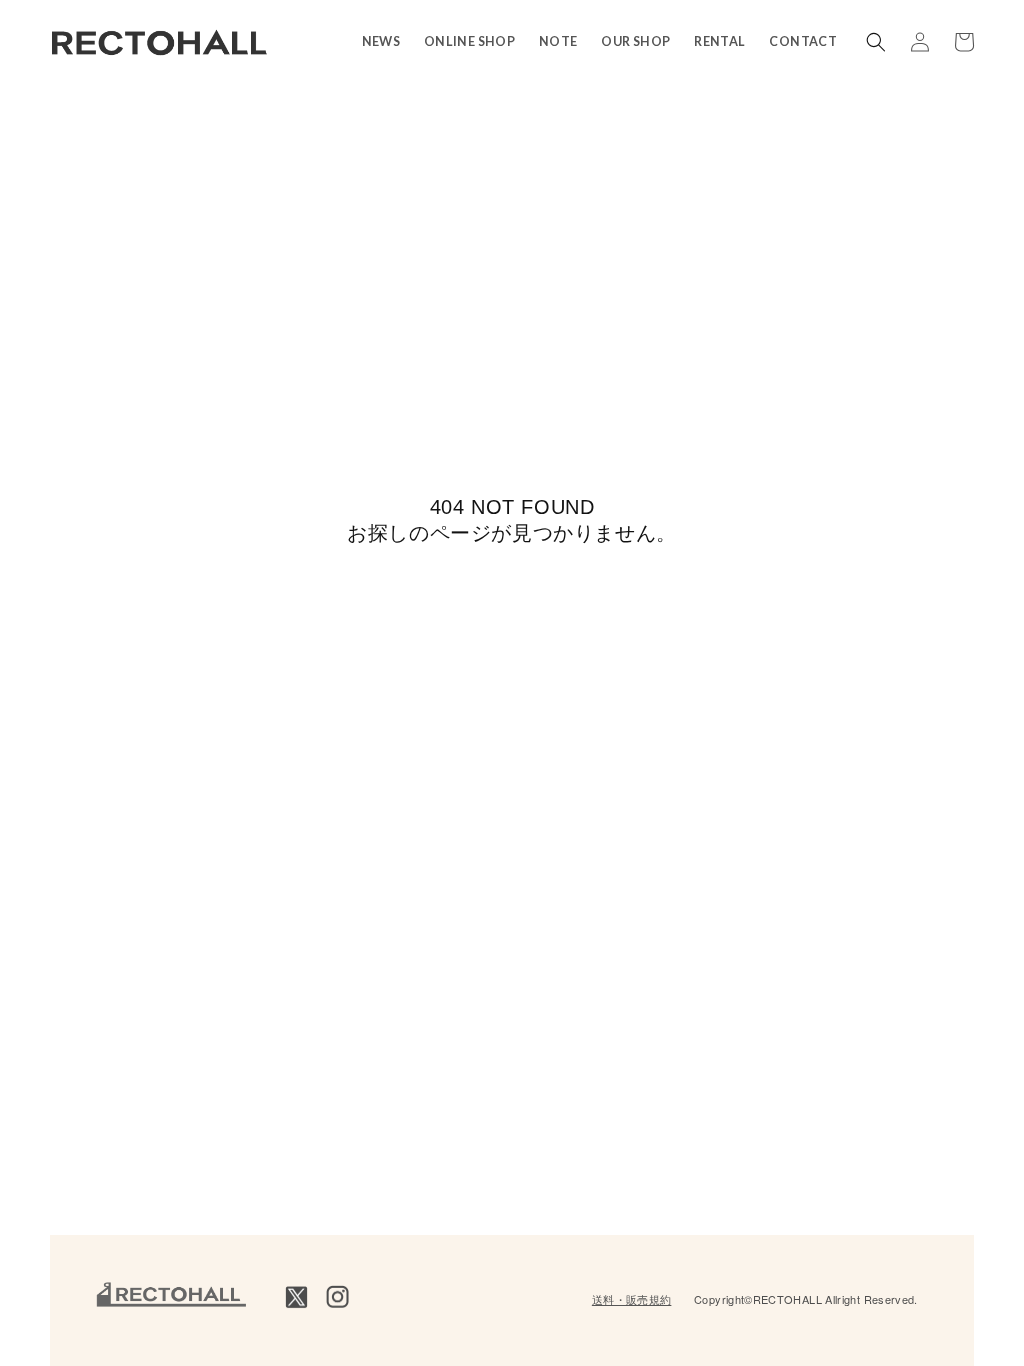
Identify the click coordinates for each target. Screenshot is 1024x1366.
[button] (876, 42)
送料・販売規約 (632, 1299)
